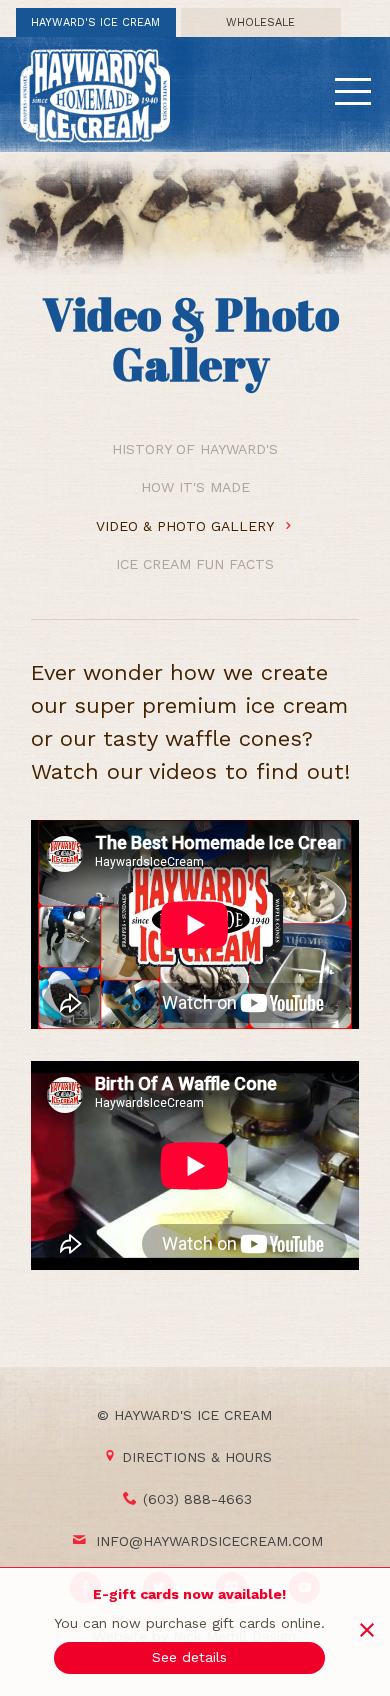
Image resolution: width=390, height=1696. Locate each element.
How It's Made (195, 487)
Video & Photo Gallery (187, 526)
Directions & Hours (197, 1457)
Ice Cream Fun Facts (195, 564)
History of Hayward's (195, 449)
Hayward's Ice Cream (95, 22)
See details (189, 1657)
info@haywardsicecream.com (209, 1541)
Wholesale (260, 22)
